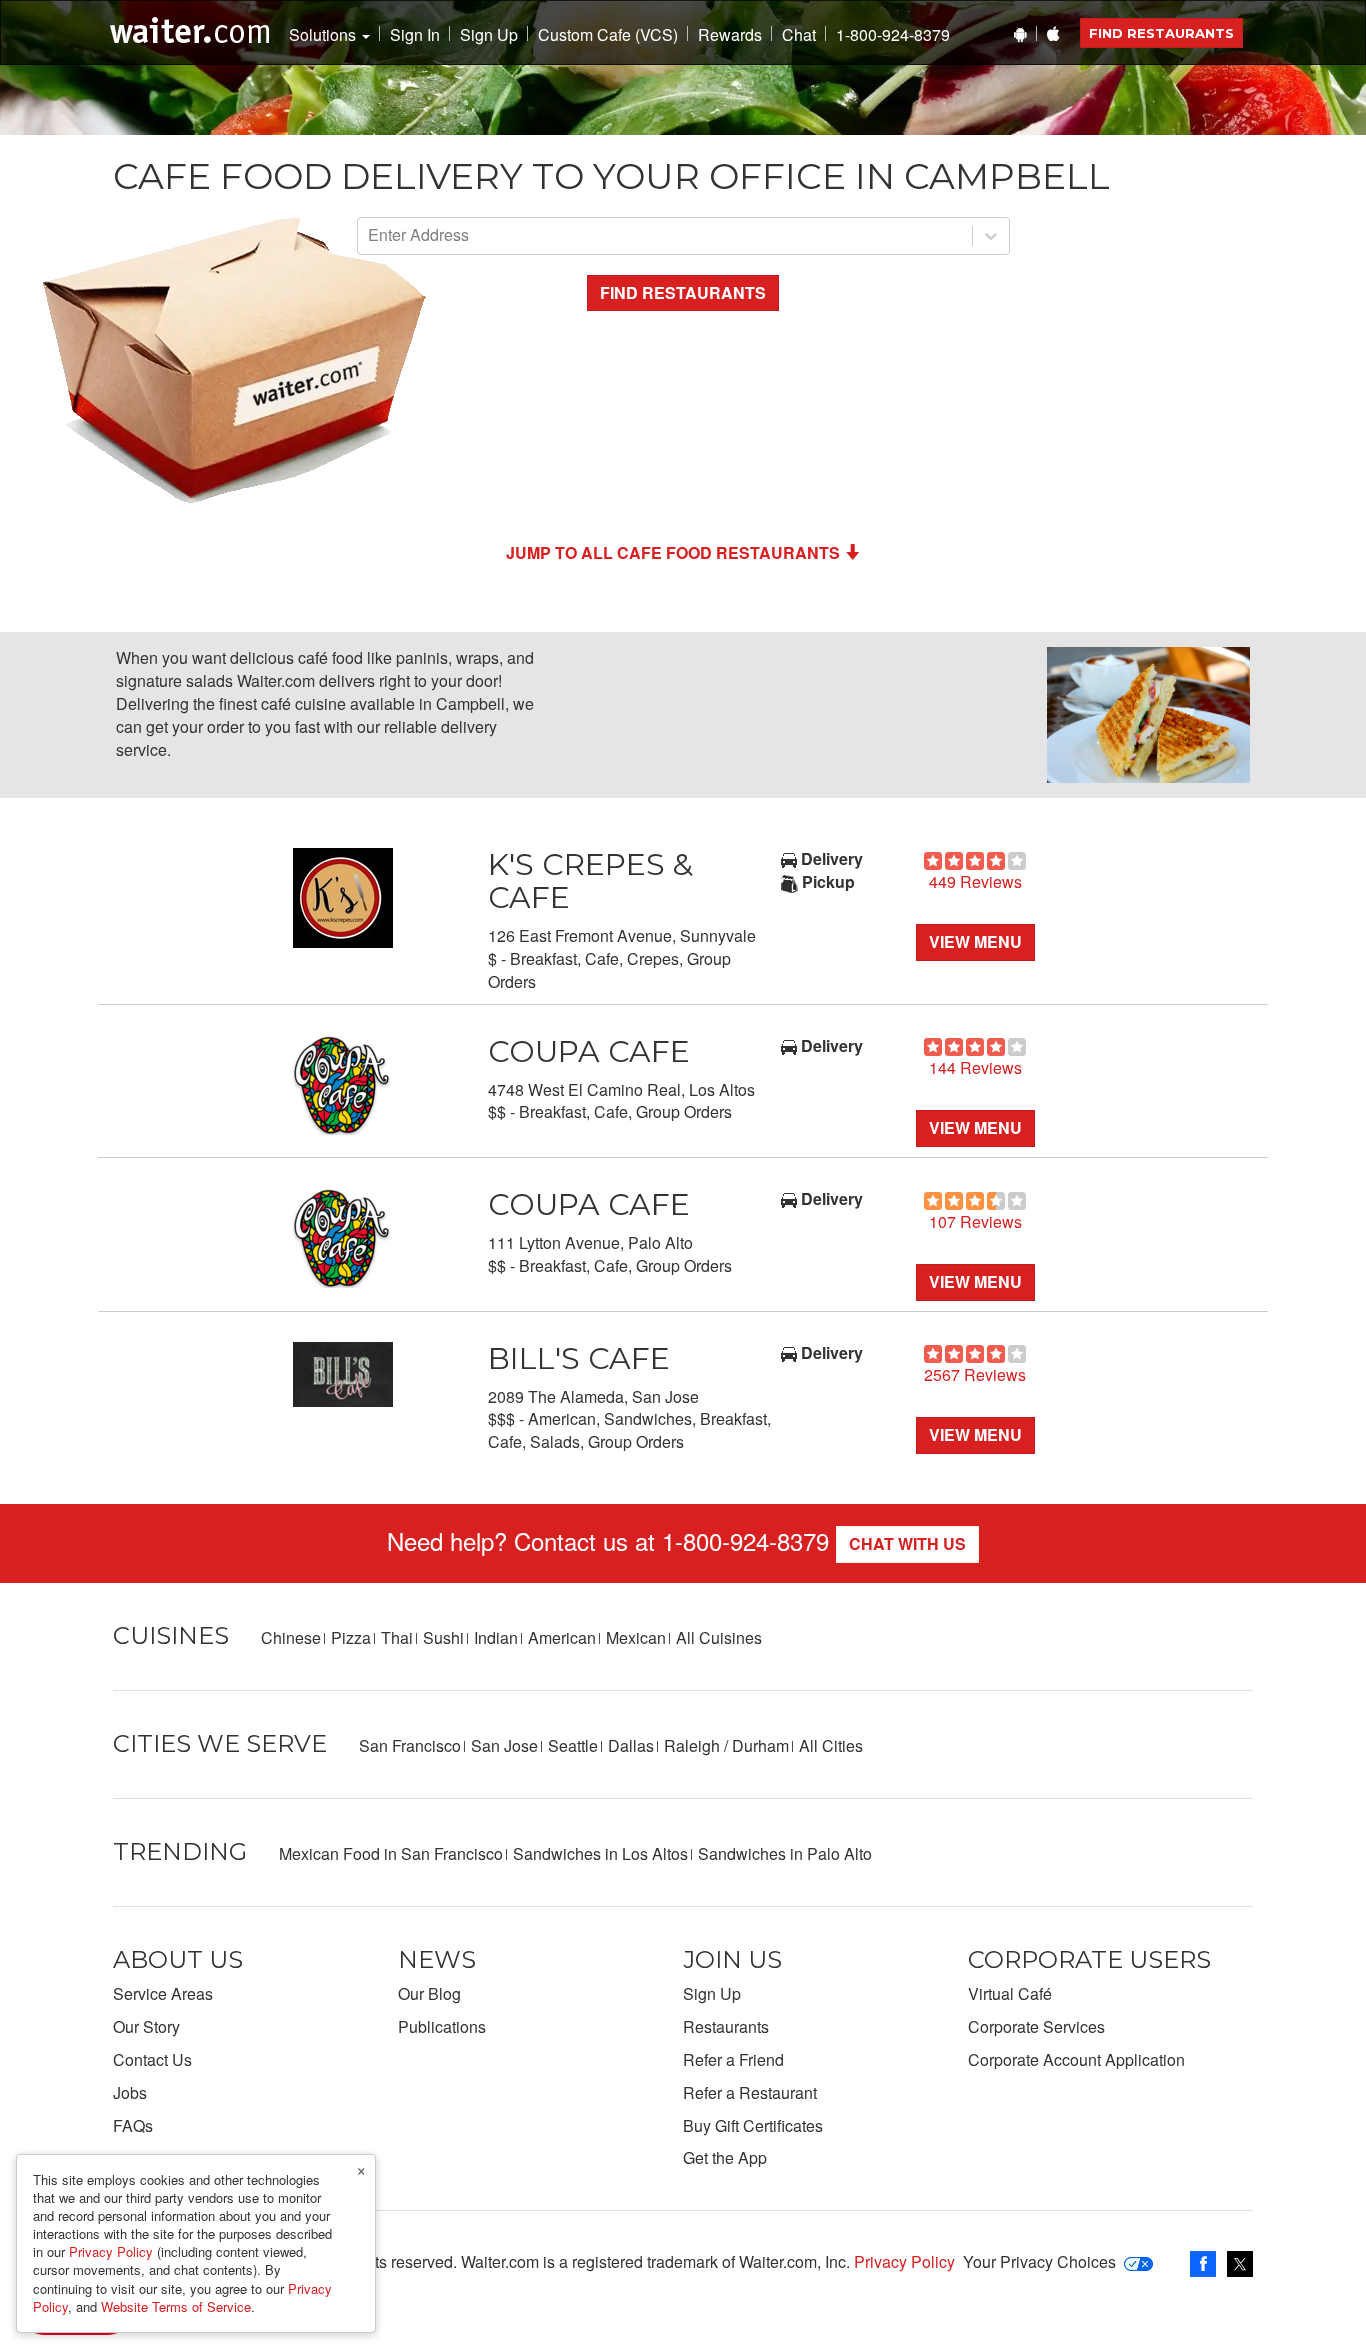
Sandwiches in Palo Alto (785, 1853)
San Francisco (410, 1745)
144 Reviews (975, 1067)
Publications (442, 2026)
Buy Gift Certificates (753, 2125)
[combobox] (370, 235)
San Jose (504, 1745)
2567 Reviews (975, 1374)
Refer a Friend (733, 2059)
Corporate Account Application (1076, 2059)
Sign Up (489, 35)
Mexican (636, 1637)
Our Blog (429, 1993)
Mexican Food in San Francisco (391, 1853)
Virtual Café (1010, 1993)
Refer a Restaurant (750, 2092)
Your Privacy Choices (1039, 2261)
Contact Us (152, 2059)
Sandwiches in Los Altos (600, 1853)
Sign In (415, 35)
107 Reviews (975, 1221)
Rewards (730, 35)
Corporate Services (1036, 2026)
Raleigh (692, 1745)
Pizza (351, 1637)
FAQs (133, 2125)
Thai (397, 1637)
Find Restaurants (1161, 33)
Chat (799, 35)
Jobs (130, 2092)
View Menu (975, 941)
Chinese (291, 1637)
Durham (760, 1745)
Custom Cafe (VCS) (608, 35)
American (562, 1637)
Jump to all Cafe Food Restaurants (673, 552)
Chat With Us (907, 1543)
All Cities (831, 1745)
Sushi (443, 1637)
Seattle (573, 1745)
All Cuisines (719, 1637)
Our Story (146, 2026)
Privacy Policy (904, 2261)
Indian (496, 1637)
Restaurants (726, 2026)
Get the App (725, 2157)
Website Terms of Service (176, 2306)
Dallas (631, 1745)
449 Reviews (975, 881)
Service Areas (163, 1993)
